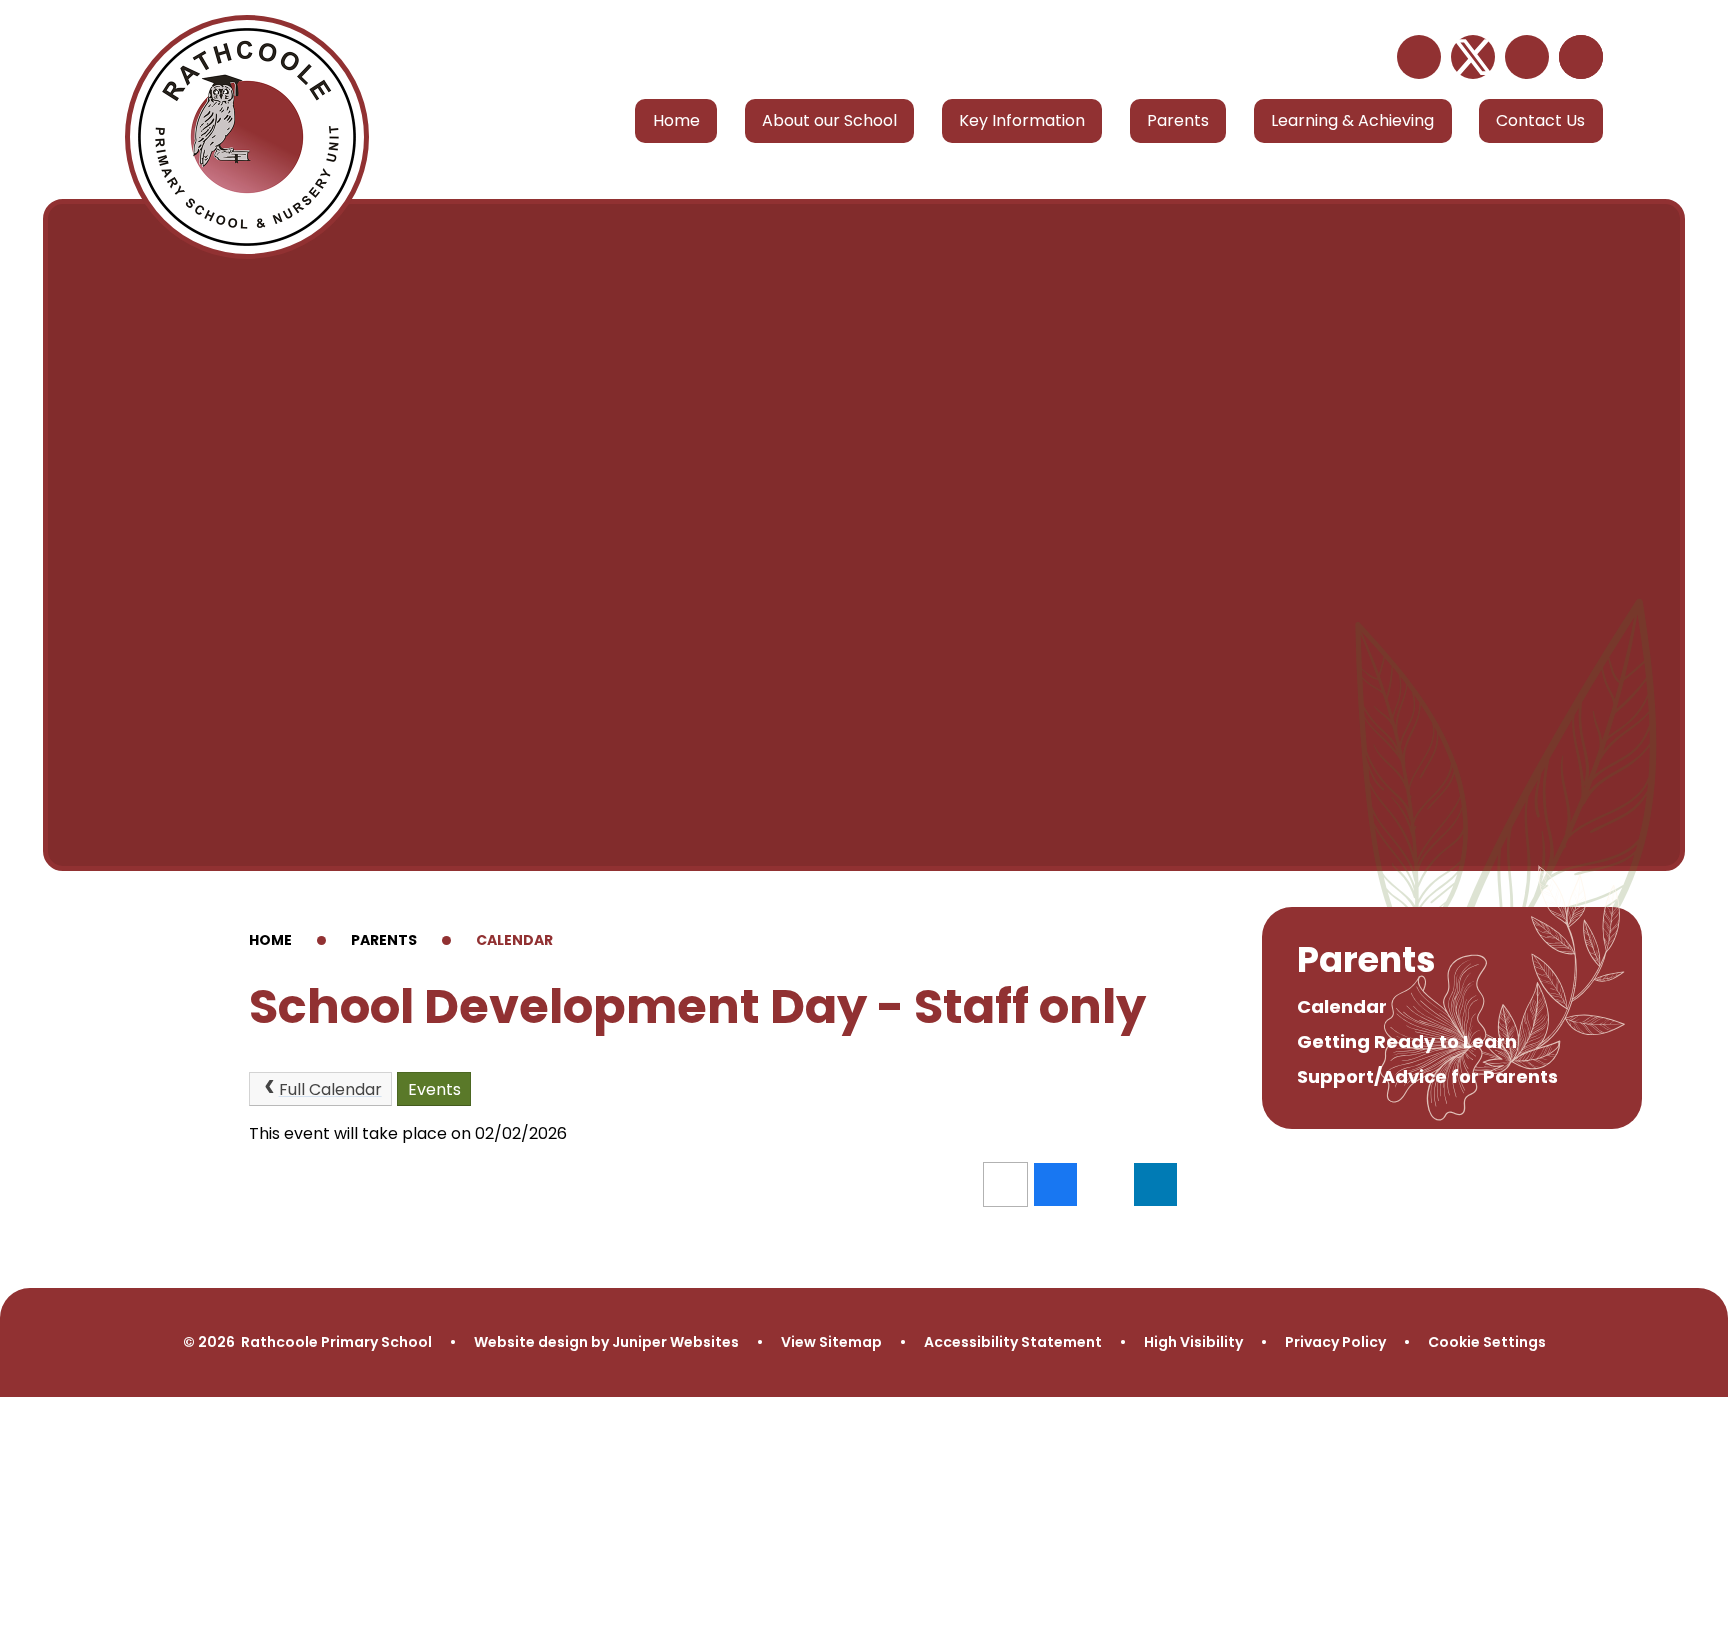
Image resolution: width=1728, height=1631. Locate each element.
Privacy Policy (1335, 1342)
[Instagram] (1419, 57)
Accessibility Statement (1013, 1342)
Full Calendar (330, 1089)
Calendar (514, 940)
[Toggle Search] (1581, 57)
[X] (1473, 57)
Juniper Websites (675, 1342)
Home (270, 940)
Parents (384, 940)
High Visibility (1193, 1342)
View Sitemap (831, 1342)
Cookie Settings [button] (1487, 1342)
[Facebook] (1527, 57)
